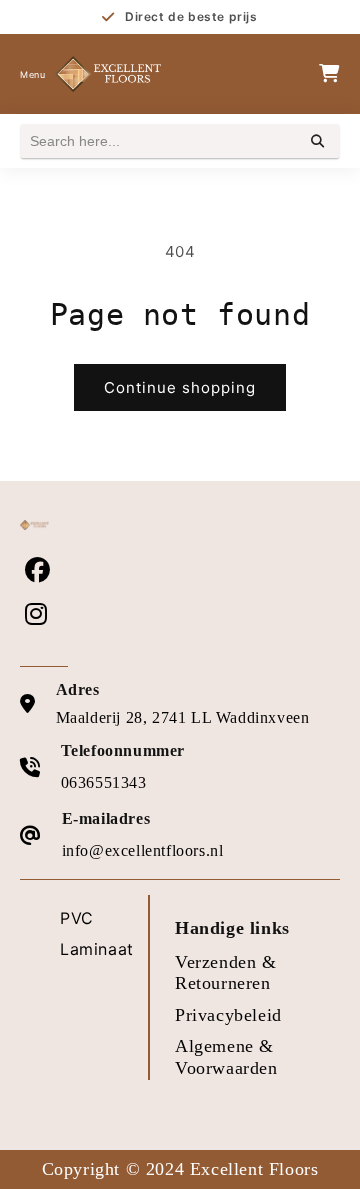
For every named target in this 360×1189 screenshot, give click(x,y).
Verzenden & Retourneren (226, 973)
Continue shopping (180, 387)
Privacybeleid (228, 1015)
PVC (77, 918)
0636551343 (104, 782)
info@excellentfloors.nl (143, 850)
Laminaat (97, 949)
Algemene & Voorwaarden (226, 1057)
